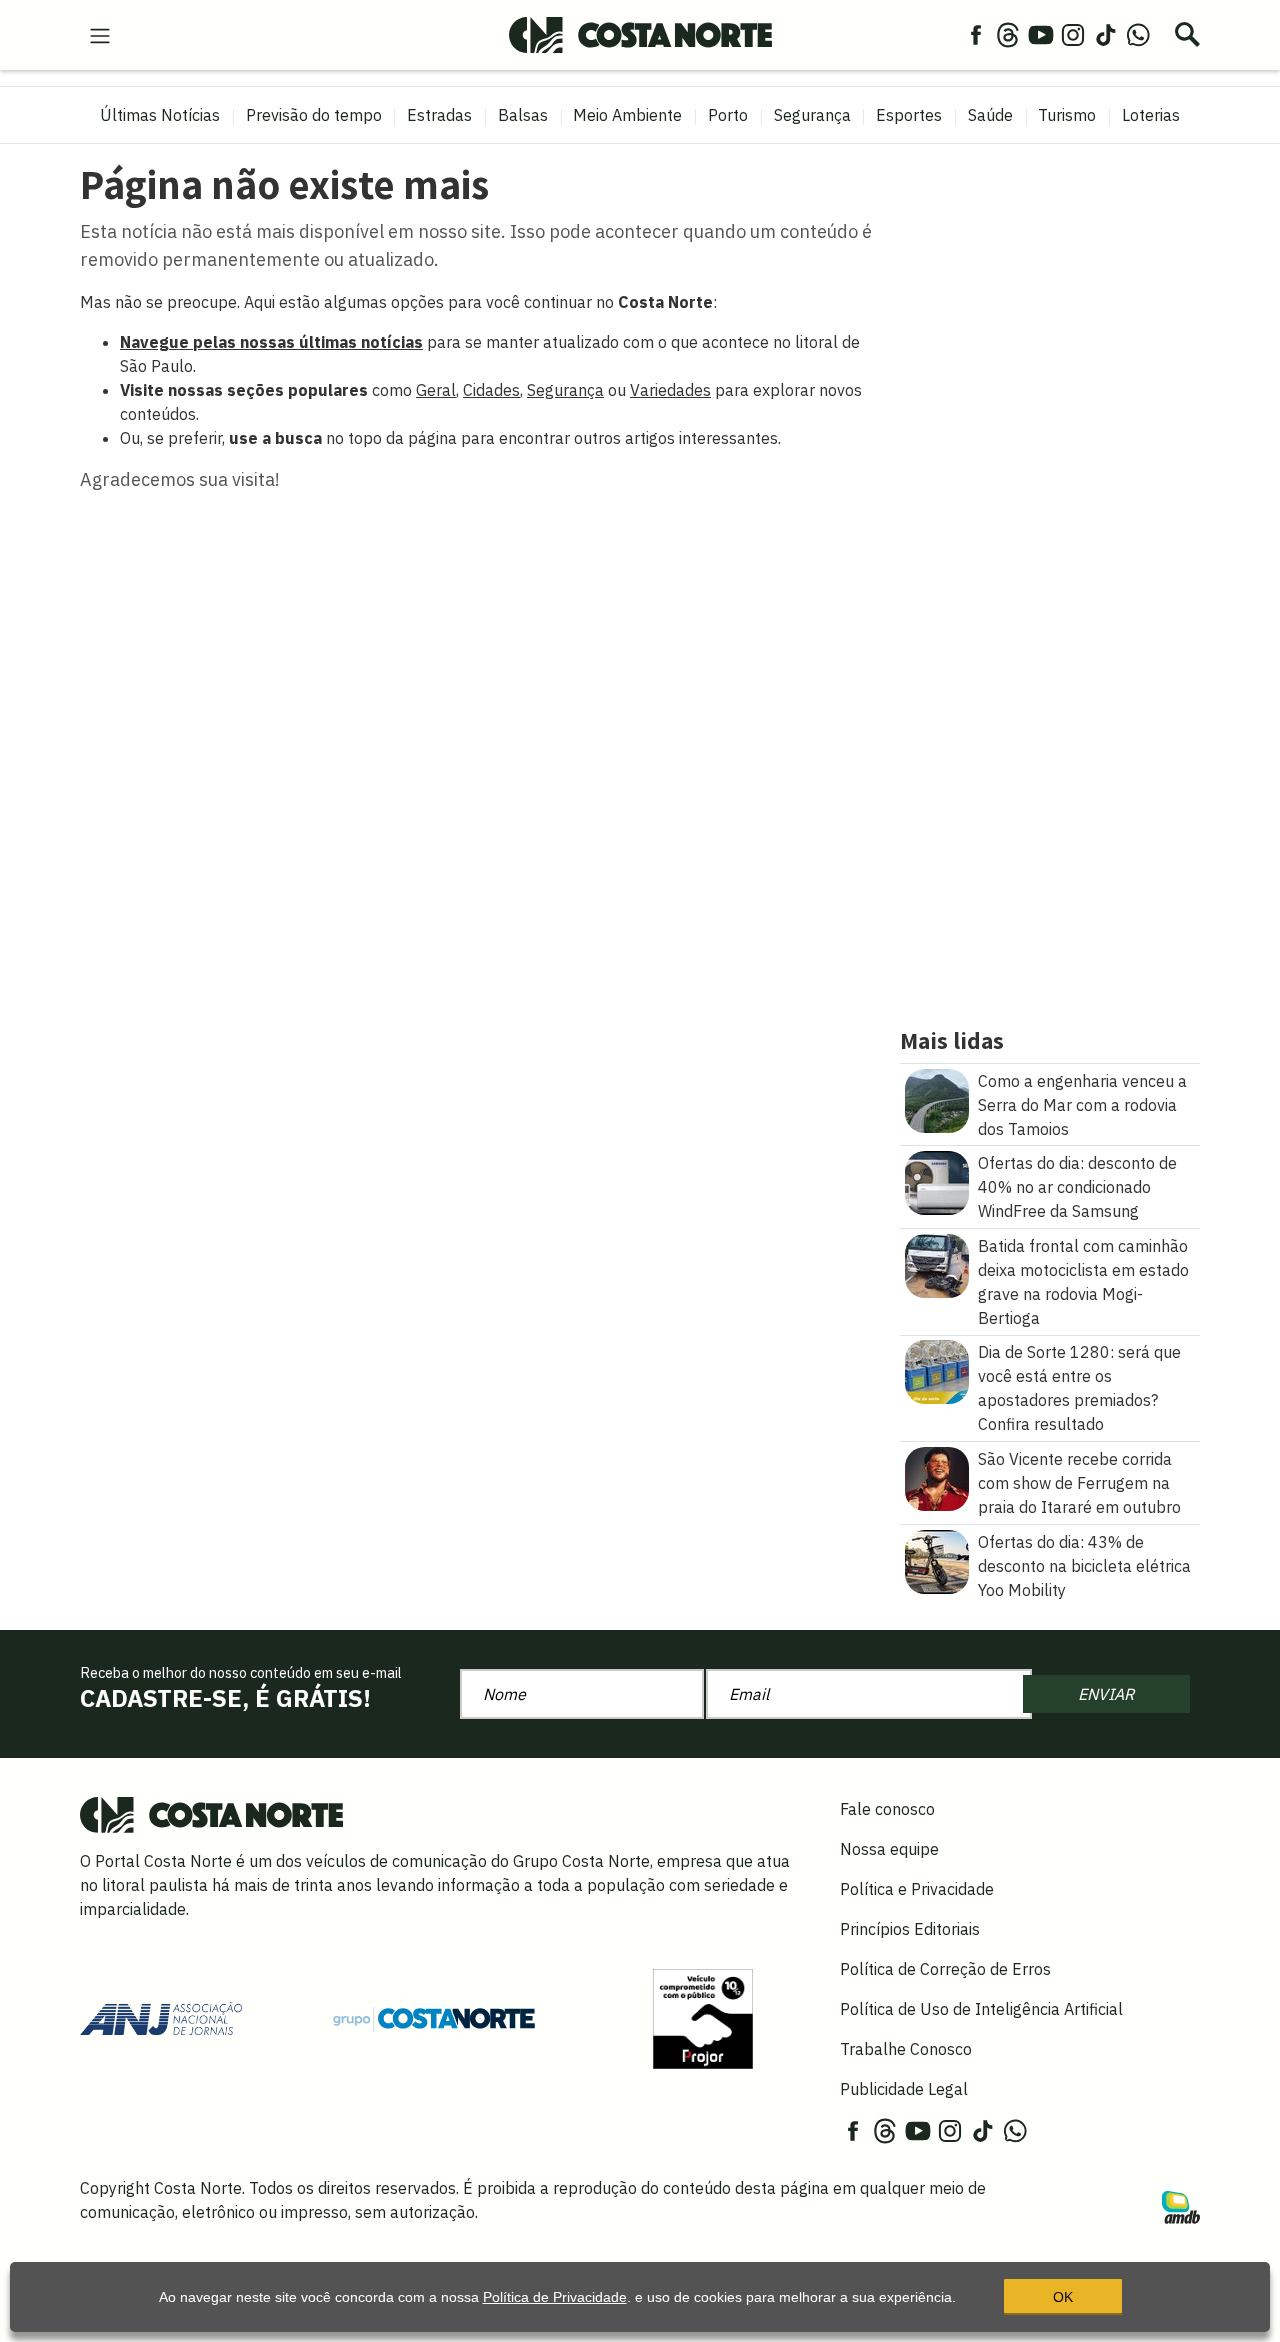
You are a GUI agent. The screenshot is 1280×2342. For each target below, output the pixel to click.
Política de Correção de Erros (945, 1969)
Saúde (990, 115)
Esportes (909, 115)
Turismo (1067, 115)
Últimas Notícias (160, 115)
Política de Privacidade (555, 2297)
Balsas (523, 115)
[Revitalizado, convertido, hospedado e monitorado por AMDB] (1181, 2205)
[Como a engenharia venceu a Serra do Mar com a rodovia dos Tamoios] (937, 1099)
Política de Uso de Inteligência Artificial (981, 2009)
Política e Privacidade (917, 1889)
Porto (728, 115)
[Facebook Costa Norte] (976, 34)
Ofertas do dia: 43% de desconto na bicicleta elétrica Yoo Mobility (1084, 1566)
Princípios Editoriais (910, 1929)
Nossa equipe (889, 1849)
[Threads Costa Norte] (1008, 34)
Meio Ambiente (627, 115)
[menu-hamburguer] (100, 34)
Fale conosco (887, 1809)
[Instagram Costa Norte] (1073, 34)
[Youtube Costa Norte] (1041, 34)
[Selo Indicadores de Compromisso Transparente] (703, 2017)
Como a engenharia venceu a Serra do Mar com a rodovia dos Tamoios (1082, 1105)
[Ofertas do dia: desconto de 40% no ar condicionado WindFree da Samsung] (937, 1181)
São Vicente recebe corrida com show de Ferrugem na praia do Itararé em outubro (1079, 1483)
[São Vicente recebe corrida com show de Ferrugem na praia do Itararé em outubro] (937, 1477)
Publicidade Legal (904, 2089)
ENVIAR (1106, 1694)
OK (1063, 2297)
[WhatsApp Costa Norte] (1138, 34)
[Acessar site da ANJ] (161, 2017)
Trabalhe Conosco (906, 2049)
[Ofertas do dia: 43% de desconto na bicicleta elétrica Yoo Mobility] (937, 1560)
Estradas (439, 115)
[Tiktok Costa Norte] (1106, 34)
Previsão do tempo (314, 115)
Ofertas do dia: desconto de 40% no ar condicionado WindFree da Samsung (1077, 1187)
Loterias (1151, 115)
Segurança (812, 115)
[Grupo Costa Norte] (434, 2018)
